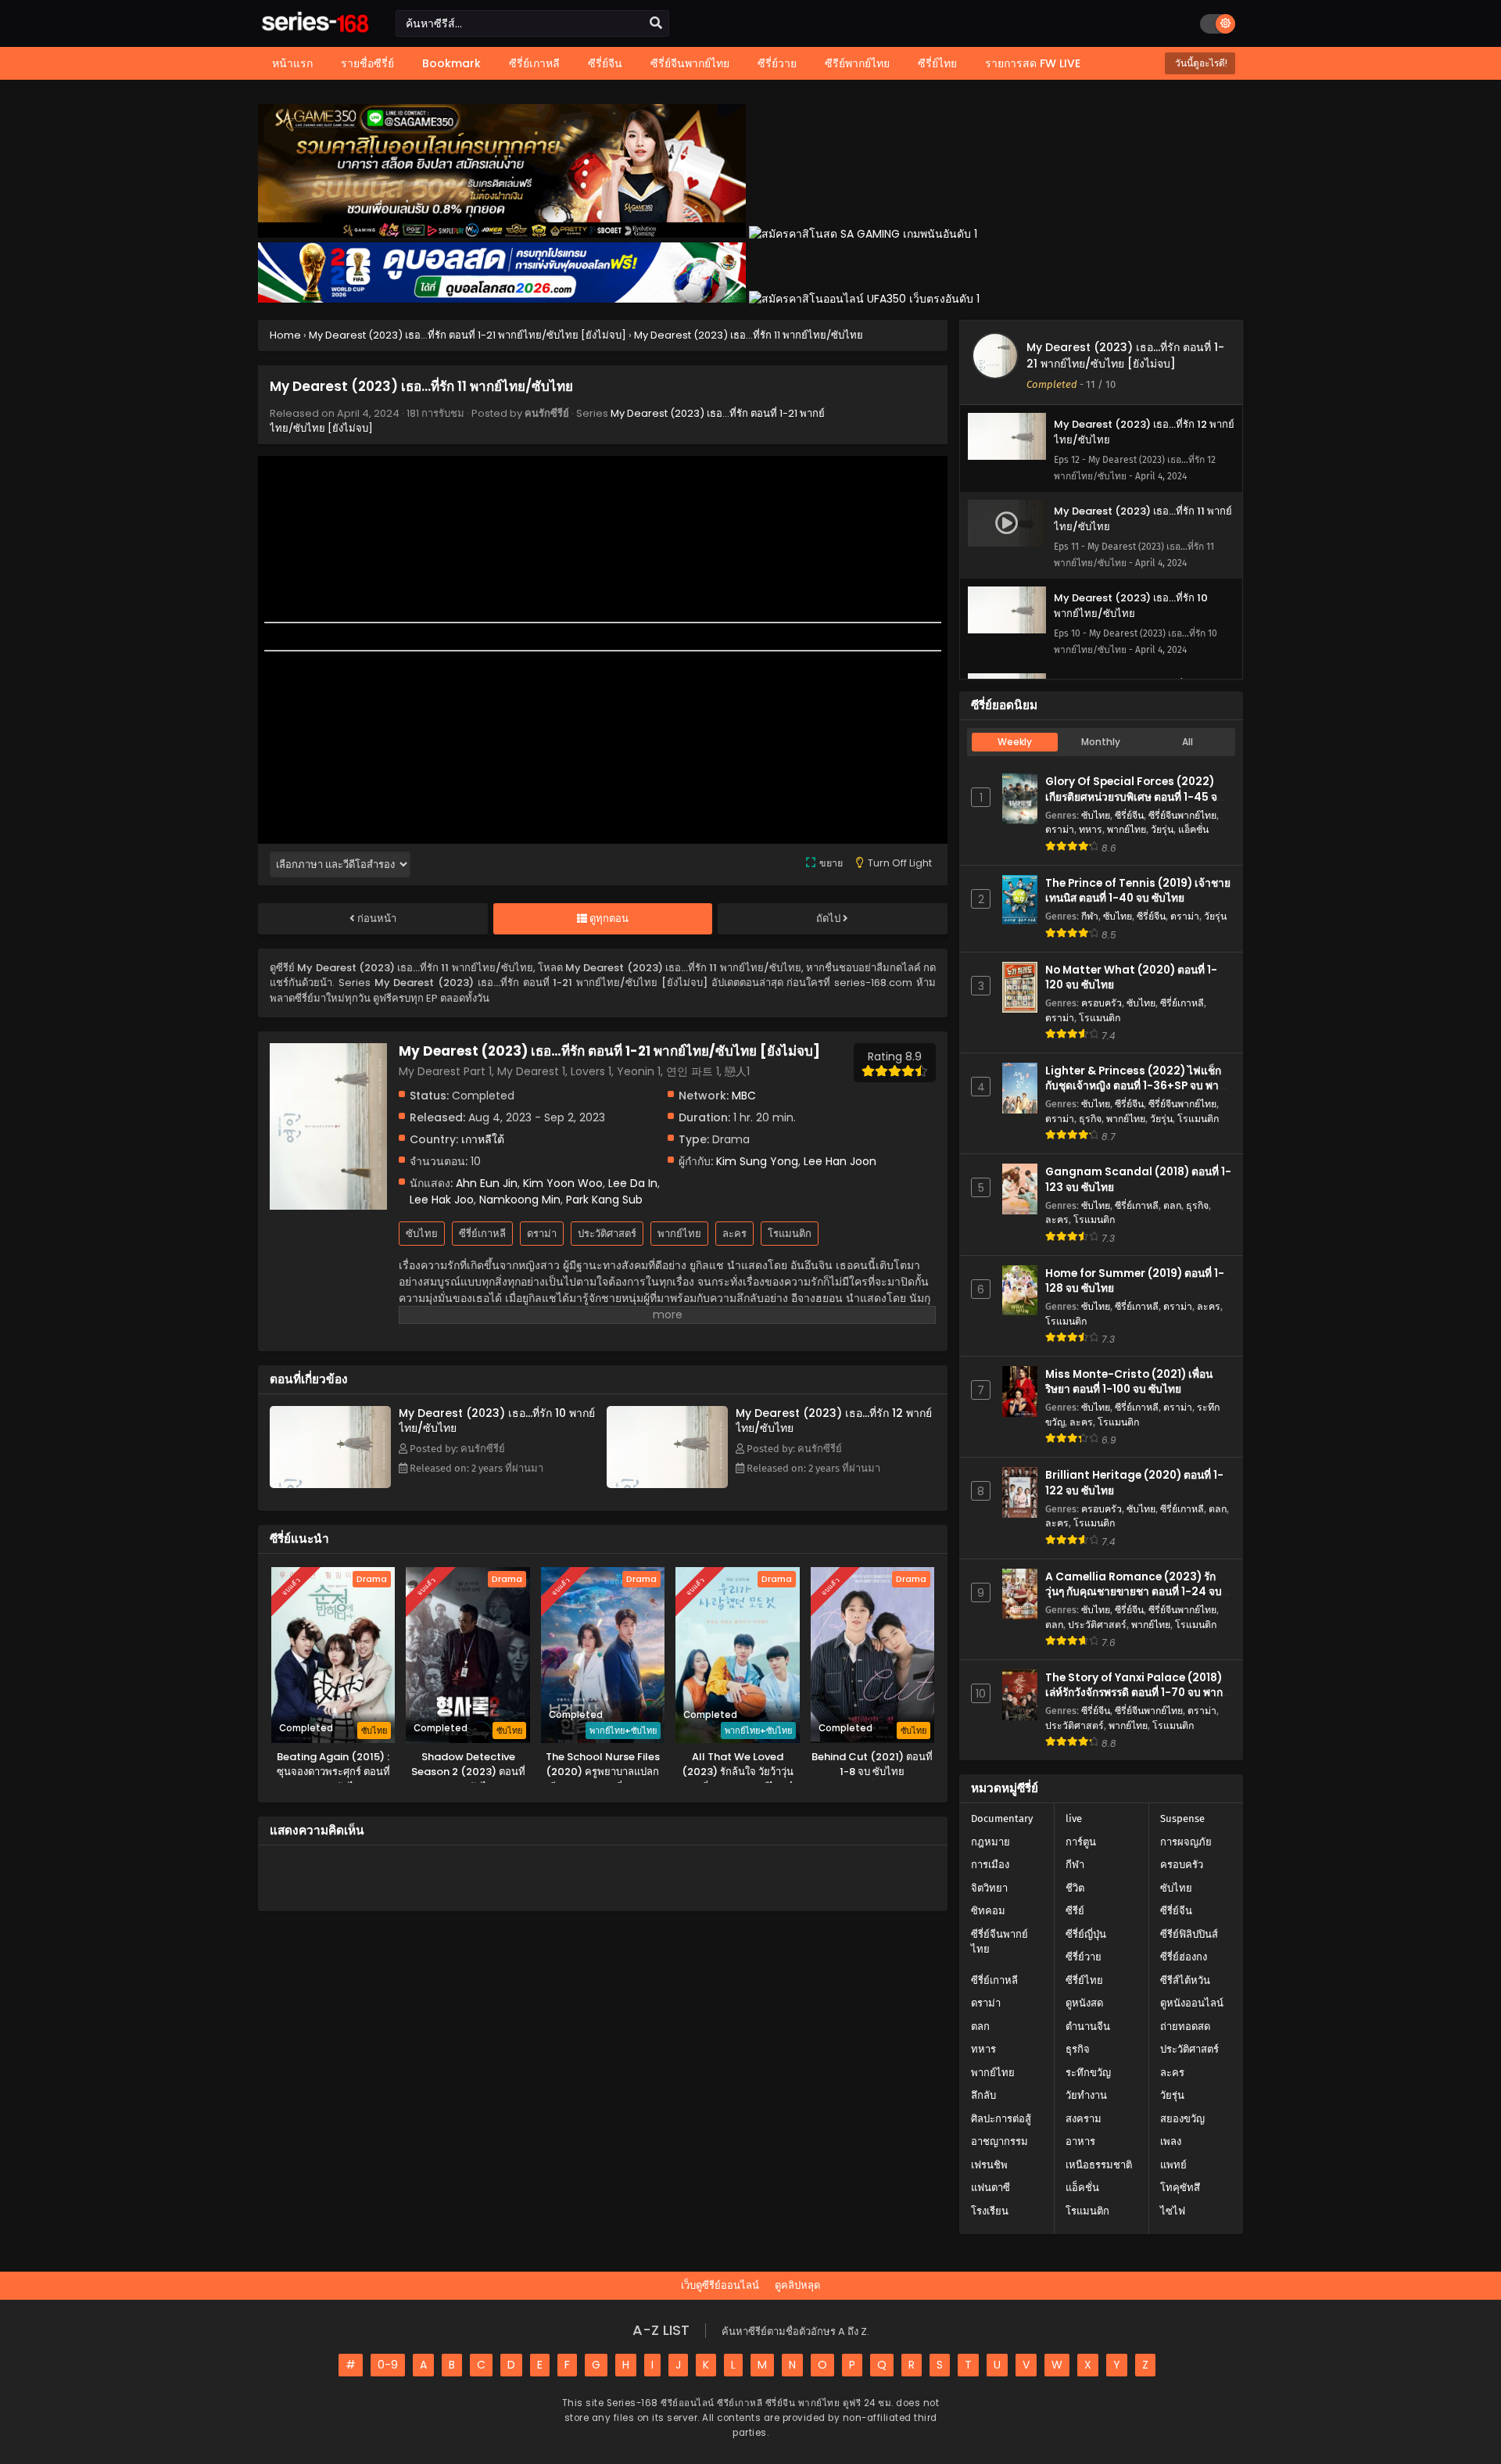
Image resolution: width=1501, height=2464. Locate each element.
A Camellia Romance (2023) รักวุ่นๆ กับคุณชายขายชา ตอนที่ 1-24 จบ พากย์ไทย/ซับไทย (1134, 1592)
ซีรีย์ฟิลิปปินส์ (1189, 1934)
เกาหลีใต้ (483, 1139)
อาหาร (1080, 2141)
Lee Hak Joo (442, 1200)
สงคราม (1084, 2119)
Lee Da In (633, 1183)
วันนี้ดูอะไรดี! (1200, 63)
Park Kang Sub (604, 1200)
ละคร (734, 1234)
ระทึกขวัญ (1088, 2073)
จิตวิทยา (989, 1888)
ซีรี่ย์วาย (1084, 1957)
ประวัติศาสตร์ (607, 1234)
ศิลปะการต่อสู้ (1001, 2119)
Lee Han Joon (840, 1161)
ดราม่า (542, 1234)
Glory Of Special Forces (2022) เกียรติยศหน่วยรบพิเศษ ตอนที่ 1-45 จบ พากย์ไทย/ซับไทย (1135, 796)
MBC (744, 1096)
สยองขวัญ (1182, 2119)
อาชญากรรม (999, 2141)
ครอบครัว (1102, 1003)
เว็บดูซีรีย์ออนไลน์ (720, 2285)
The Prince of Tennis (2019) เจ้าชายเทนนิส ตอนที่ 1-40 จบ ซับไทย (1138, 891)
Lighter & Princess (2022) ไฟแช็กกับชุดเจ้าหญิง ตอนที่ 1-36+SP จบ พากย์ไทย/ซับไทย (1138, 1086)
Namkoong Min (520, 1200)
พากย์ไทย (679, 1234)
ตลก (1172, 1205)
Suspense (1182, 1818)
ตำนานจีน (1088, 2026)
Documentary (1002, 1818)
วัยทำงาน (1086, 2095)
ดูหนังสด (1084, 2003)
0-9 (388, 2365)
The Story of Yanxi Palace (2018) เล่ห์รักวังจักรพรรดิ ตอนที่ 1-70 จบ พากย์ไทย (1137, 1693)
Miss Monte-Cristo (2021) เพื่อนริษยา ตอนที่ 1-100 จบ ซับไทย (1129, 1382)
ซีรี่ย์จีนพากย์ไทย (1182, 815)
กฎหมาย (991, 1842)
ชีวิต (1075, 1888)
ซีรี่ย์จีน (1129, 815)
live (1074, 1818)
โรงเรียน (990, 2211)
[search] (656, 23)
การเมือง (990, 1865)
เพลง (1171, 2141)
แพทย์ (1173, 2165)
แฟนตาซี (991, 2188)
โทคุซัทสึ (1180, 2188)
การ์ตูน (1081, 1842)
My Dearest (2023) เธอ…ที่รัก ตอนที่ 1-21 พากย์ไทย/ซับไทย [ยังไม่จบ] (1125, 355)
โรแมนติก (790, 1234)
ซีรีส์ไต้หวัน (1185, 1980)
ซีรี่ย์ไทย (1084, 1980)
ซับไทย (422, 1234)
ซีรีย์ (1075, 1911)
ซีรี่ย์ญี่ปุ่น (1086, 1934)
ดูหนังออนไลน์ (1192, 2003)
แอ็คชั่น (1193, 829)
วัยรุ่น (1162, 829)
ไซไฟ (1173, 2211)
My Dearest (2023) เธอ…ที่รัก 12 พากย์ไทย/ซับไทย (834, 1420)
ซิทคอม (988, 1911)
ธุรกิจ (1090, 1119)
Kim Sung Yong (757, 1161)
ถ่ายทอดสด (1185, 2026)
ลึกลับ (983, 2095)
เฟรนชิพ (989, 2165)
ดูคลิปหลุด (797, 2285)
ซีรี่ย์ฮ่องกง (1184, 1957)
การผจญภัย (1186, 1842)
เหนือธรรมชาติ (1099, 2165)
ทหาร (1091, 829)
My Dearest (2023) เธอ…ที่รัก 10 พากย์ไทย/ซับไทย (497, 1420)
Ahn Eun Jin (487, 1183)
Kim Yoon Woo (563, 1183)
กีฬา (1090, 916)
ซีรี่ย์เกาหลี (482, 1234)
